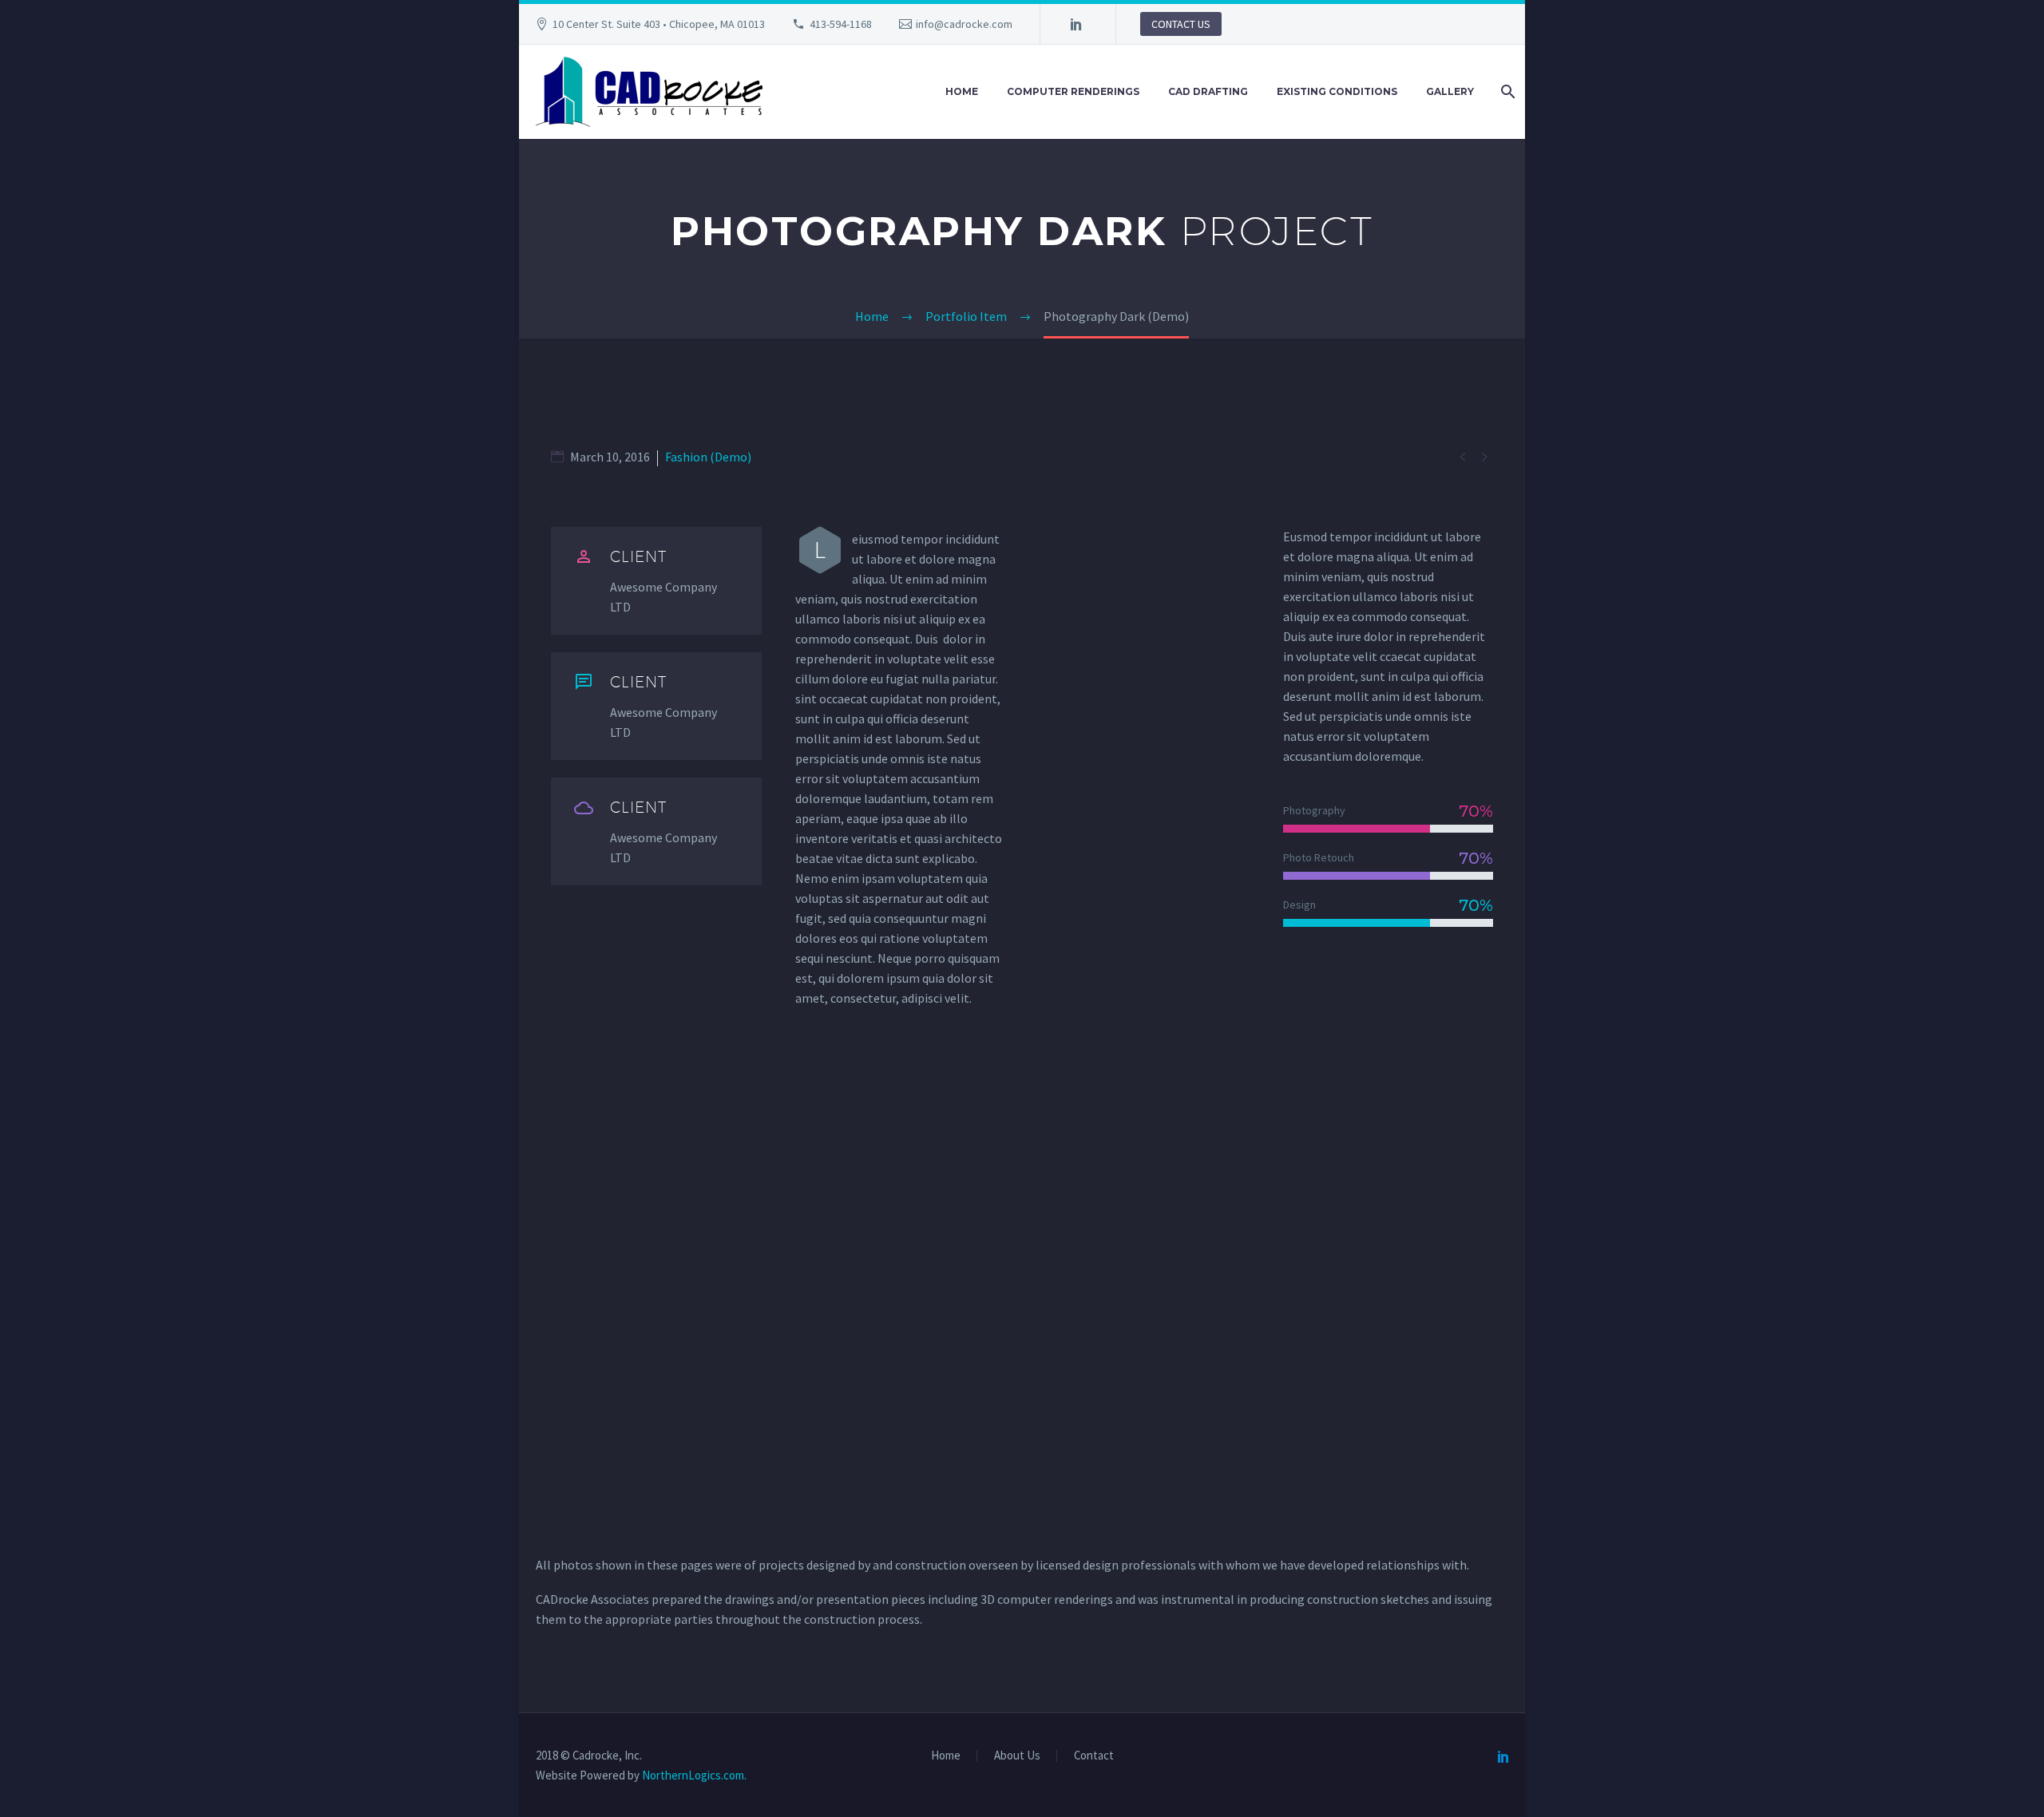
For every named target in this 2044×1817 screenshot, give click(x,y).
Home (962, 91)
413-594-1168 (841, 24)
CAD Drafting (1208, 91)
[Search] (1506, 92)
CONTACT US (1181, 24)
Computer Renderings (1073, 91)
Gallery (1450, 91)
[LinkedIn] (1076, 24)
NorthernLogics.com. (694, 1775)
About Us (1017, 1756)
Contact (1094, 1756)
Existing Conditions (1337, 91)
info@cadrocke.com (964, 24)
